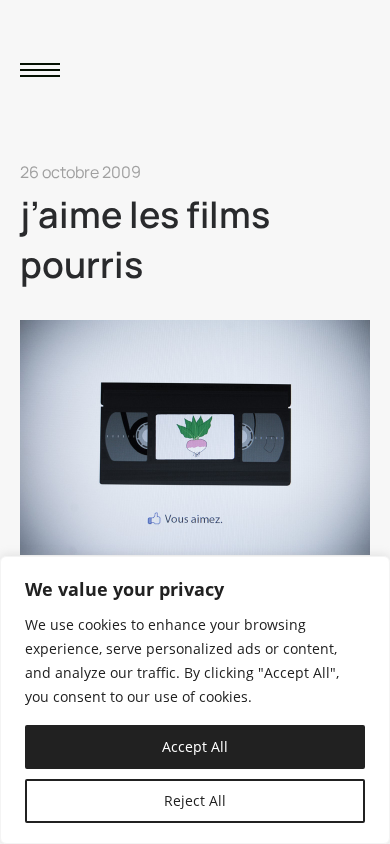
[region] (195, 700)
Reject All (195, 800)
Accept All (195, 746)
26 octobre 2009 (80, 172)
